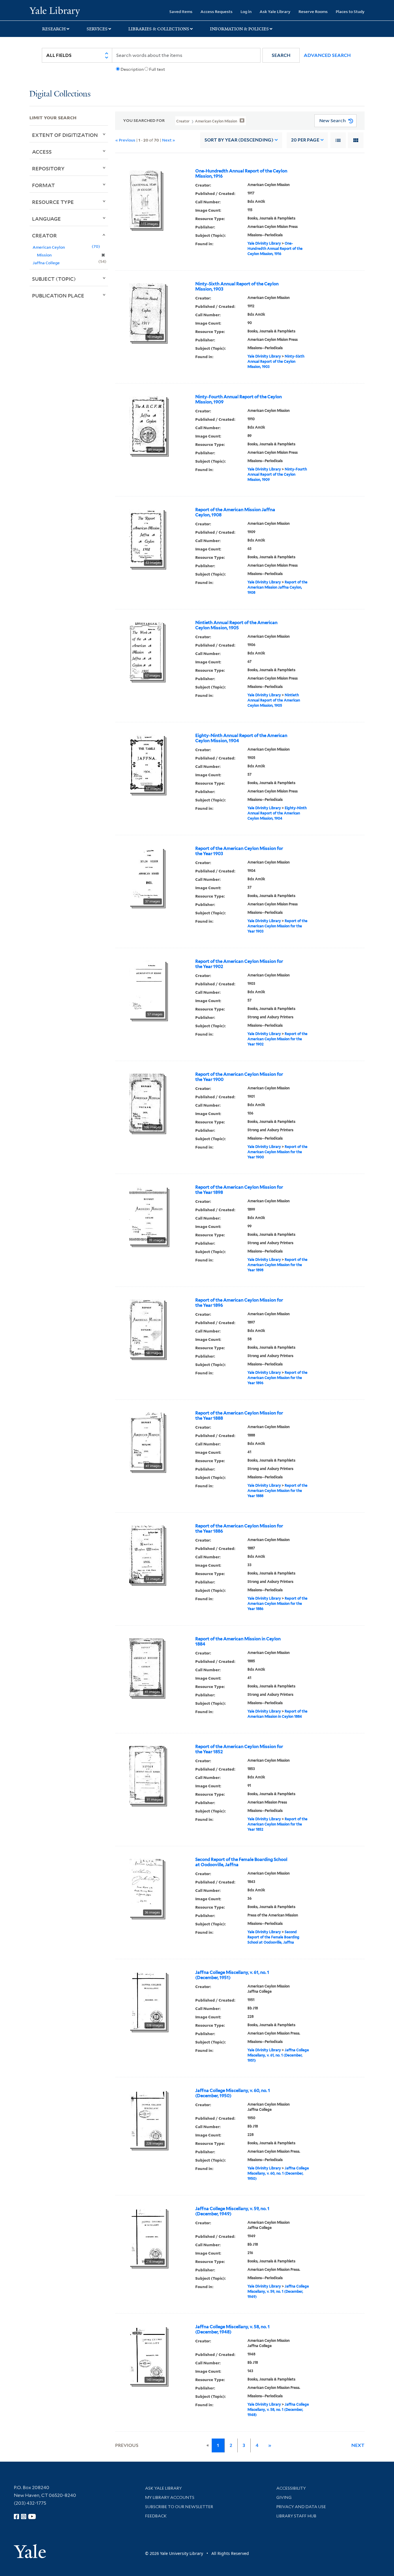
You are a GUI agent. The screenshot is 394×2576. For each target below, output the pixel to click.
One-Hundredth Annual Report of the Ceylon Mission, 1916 (241, 174)
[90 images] (147, 312)
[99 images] (148, 1215)
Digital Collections (60, 94)
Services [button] (97, 29)
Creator (44, 235)
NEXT (358, 2445)
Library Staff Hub (296, 2516)
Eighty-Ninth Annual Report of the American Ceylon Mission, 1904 (241, 738)
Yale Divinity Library (264, 243)
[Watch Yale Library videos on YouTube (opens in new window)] (32, 2517)
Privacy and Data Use (301, 2507)
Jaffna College (46, 263)
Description (132, 69)
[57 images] (147, 763)
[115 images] (145, 199)
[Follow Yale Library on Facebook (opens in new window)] (16, 2517)
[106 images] (146, 1102)
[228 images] (148, 2000)
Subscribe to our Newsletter (179, 2507)
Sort (239, 140)
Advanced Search (327, 55)
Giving (284, 2497)
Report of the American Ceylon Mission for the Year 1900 (239, 1077)
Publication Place (58, 295)
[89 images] (148, 425)
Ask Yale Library (275, 11)
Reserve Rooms (313, 11)
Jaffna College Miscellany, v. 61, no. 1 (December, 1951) (232, 1975)
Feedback (156, 2516)
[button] (281, 55)
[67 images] (146, 650)
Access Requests (216, 11)
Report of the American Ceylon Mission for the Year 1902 (239, 964)
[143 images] (148, 2354)
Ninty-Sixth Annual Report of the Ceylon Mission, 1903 (237, 286)
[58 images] (147, 1328)
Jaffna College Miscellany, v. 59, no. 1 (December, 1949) (232, 2211)
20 (305, 140)
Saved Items (181, 11)
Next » (169, 140)
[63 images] (146, 537)
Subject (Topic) (54, 279)
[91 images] (147, 1774)
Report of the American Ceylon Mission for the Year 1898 (239, 1190)
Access (42, 152)
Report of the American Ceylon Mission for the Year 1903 (239, 851)
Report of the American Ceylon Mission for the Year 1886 (239, 1529)
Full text (157, 69)
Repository (48, 168)
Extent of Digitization (65, 135)
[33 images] (146, 1554)
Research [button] (54, 29)
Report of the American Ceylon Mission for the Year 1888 (239, 1416)
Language (46, 219)
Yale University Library (55, 11)
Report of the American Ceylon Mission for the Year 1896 (239, 1303)
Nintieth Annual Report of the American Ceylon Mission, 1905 (236, 625)
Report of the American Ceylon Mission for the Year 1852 (239, 1749)
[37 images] (146, 876)
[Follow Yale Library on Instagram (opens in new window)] (24, 2517)
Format (43, 185)
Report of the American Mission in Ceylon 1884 (238, 1641)
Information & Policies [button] (239, 29)
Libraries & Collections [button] (159, 29)
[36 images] (146, 1887)
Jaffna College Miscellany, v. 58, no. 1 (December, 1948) (232, 2329)
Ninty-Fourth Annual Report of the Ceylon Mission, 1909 (239, 399)
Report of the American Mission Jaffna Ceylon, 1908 (235, 512)
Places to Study (350, 11)
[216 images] (148, 2236)
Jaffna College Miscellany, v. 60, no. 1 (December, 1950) (233, 2093)
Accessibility (291, 2488)
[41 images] (146, 1441)
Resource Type (53, 202)
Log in (246, 11)
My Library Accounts (170, 2497)
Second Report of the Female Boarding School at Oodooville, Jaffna (241, 1862)
